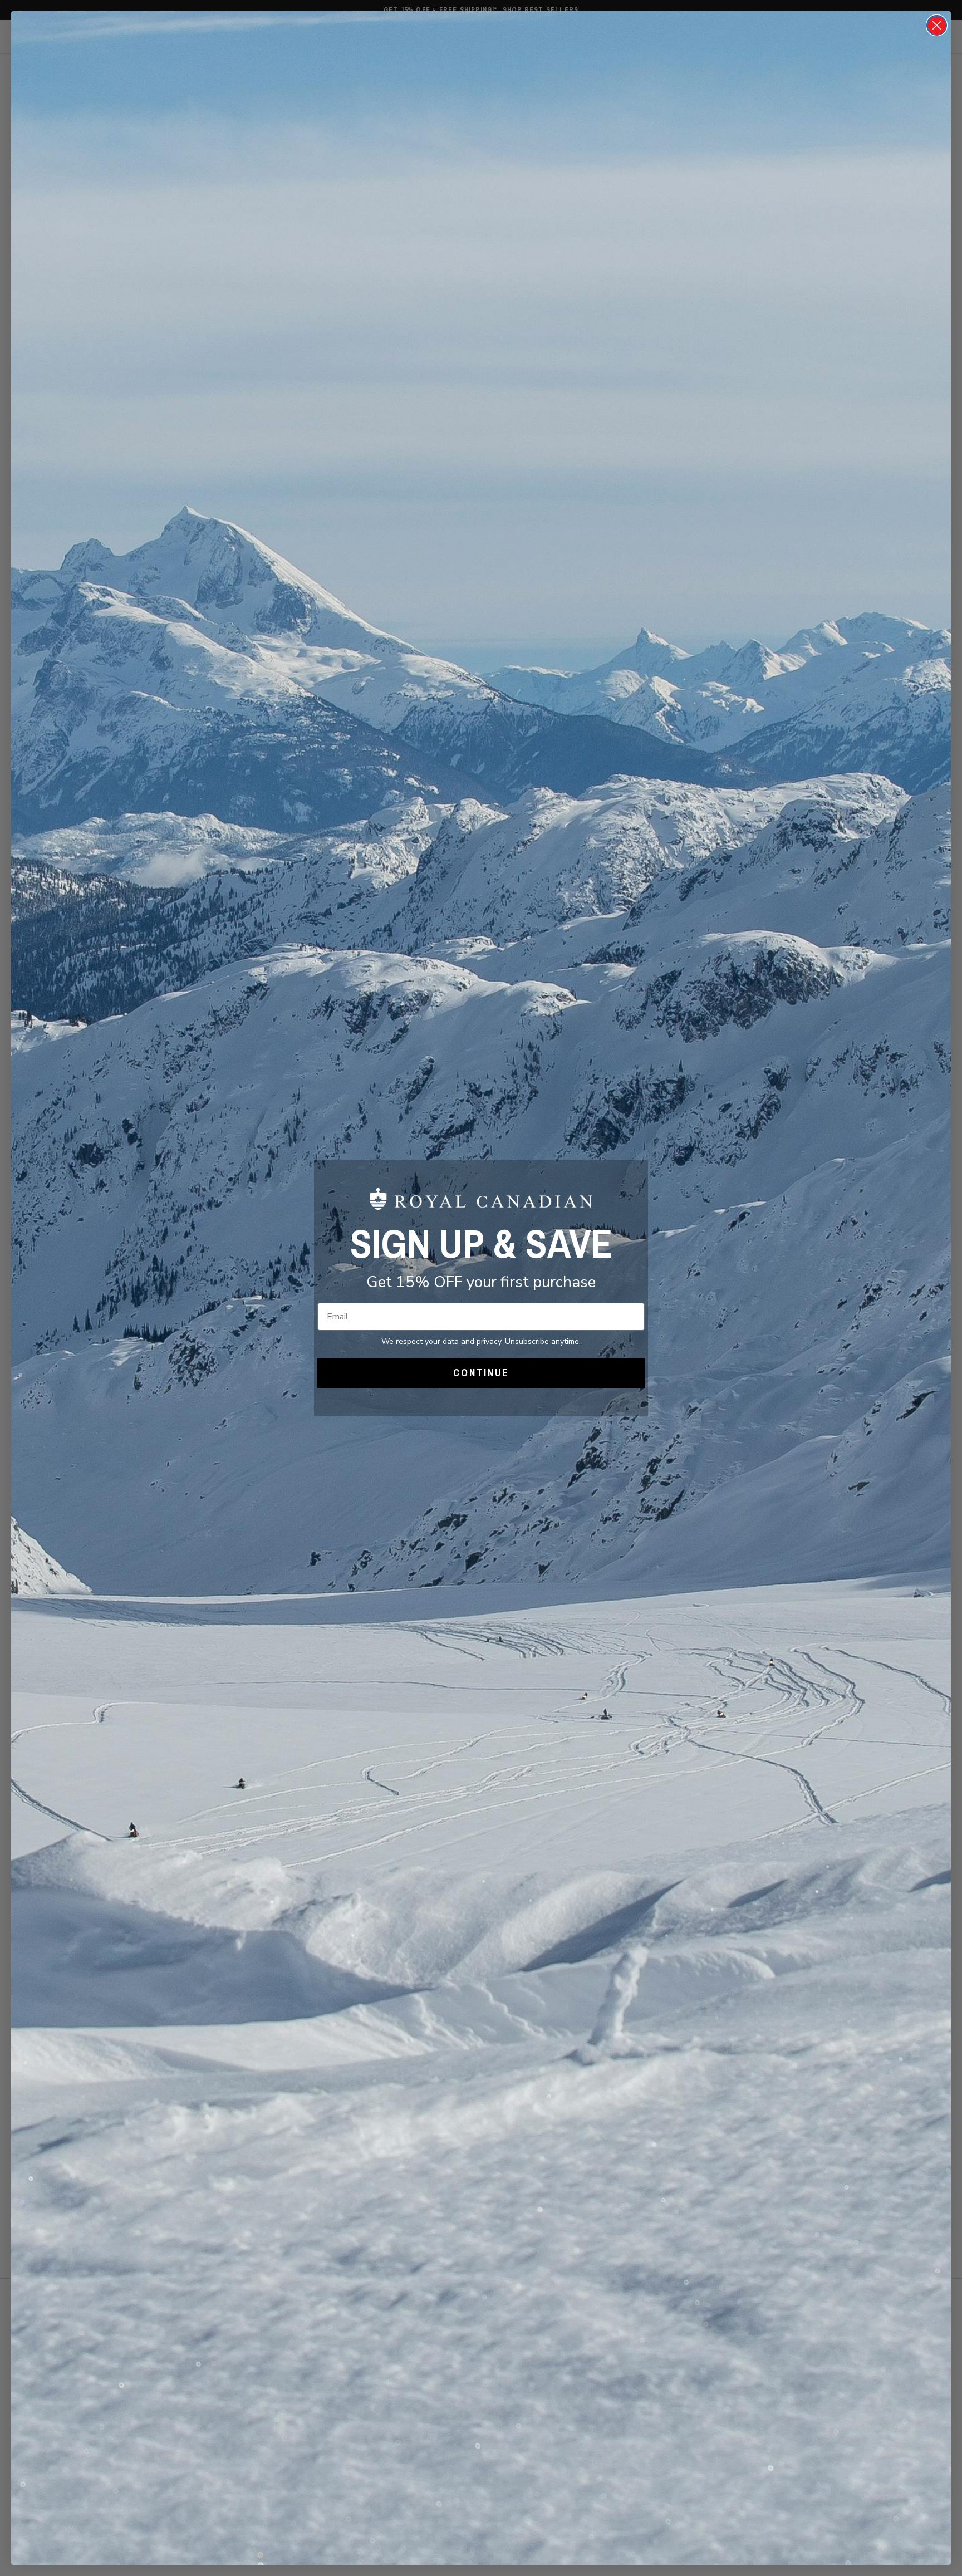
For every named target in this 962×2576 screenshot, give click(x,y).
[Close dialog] (937, 25)
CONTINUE (481, 1373)
